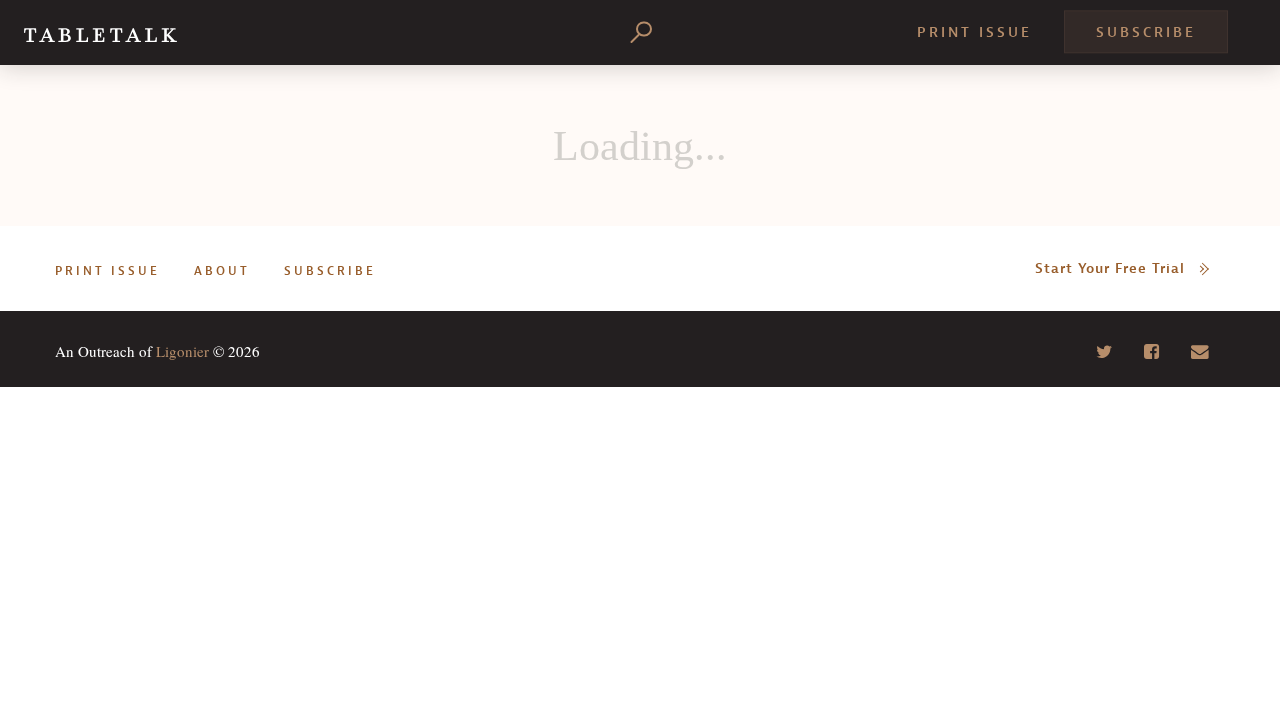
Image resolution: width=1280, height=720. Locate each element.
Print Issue (974, 32)
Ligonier (182, 351)
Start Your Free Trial (1110, 268)
